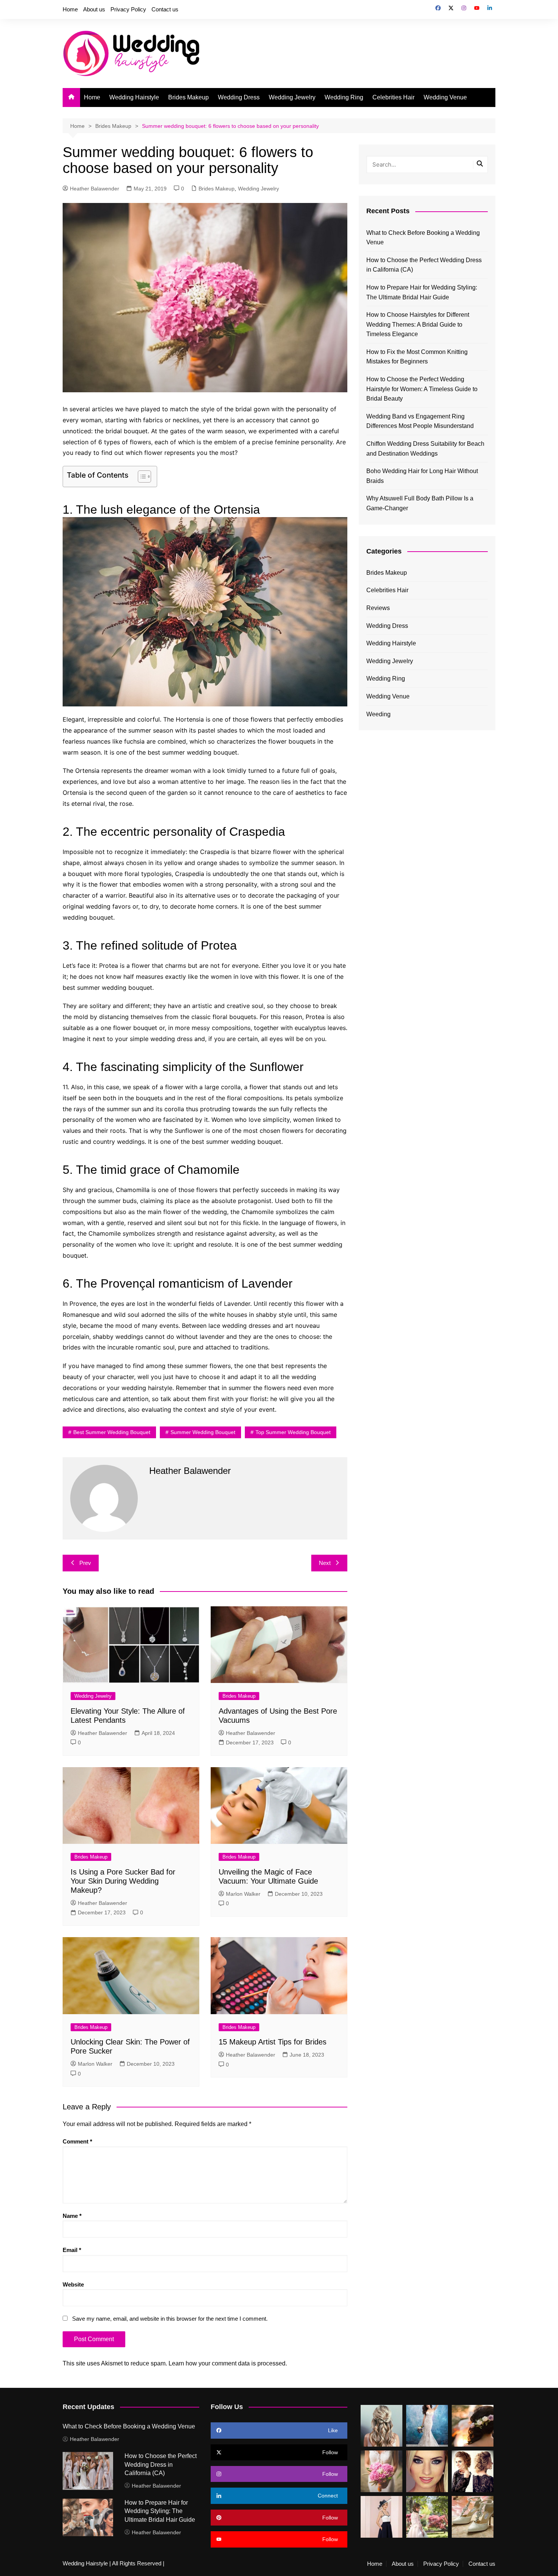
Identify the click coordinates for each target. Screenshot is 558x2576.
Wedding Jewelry (292, 97)
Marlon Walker (243, 1894)
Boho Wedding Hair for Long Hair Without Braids (422, 476)
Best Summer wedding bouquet (112, 1432)
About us (94, 9)
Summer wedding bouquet (203, 1432)
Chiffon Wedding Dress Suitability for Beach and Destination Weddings (425, 449)
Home (70, 9)
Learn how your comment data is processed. (228, 2363)
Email (72, 2250)
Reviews (378, 608)
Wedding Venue (445, 97)
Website (73, 2284)
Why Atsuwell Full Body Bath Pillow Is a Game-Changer (420, 503)
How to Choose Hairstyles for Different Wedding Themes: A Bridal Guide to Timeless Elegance (418, 324)
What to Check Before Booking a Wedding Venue (423, 238)
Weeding (378, 714)
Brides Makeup (188, 97)
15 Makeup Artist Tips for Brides (273, 2042)
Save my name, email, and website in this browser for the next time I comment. (170, 2319)
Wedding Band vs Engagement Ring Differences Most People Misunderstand (420, 421)
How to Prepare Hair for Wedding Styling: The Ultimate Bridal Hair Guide (422, 292)
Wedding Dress (239, 97)
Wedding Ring (344, 97)
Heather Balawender (95, 189)
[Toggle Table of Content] (141, 477)
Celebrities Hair (393, 97)
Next (325, 1563)
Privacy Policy (128, 9)
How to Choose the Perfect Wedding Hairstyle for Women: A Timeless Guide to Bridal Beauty (422, 389)
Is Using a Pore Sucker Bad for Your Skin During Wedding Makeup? (123, 1881)
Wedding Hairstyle (134, 97)
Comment (77, 2141)
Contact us (165, 9)
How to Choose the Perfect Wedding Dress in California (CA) (424, 265)
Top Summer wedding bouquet (293, 1432)
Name (72, 2216)
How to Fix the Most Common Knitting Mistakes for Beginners (417, 357)
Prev (85, 1563)
